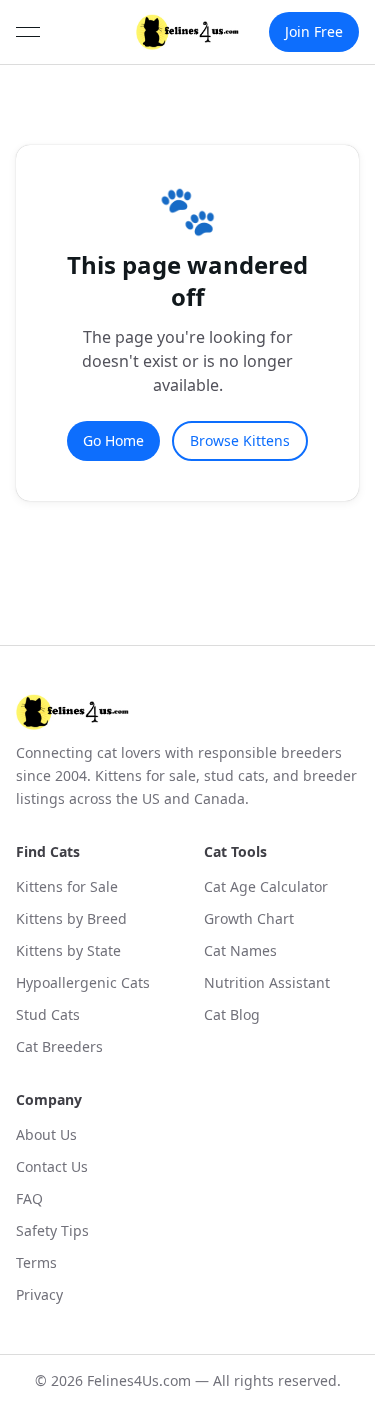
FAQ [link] (29, 1198)
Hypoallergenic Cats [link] (83, 982)
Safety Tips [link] (52, 1230)
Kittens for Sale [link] (67, 886)
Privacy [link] (39, 1294)
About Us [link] (46, 1134)
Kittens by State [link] (68, 950)
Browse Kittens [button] (240, 440)
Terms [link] (36, 1262)
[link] (188, 32)
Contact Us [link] (52, 1166)
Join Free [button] (314, 31)
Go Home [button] (113, 440)
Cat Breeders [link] (59, 1046)
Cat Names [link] (240, 950)
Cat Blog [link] (232, 1014)
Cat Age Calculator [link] (266, 886)
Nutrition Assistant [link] (267, 982)
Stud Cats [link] (48, 1014)
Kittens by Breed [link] (71, 918)
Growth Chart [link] (249, 918)
